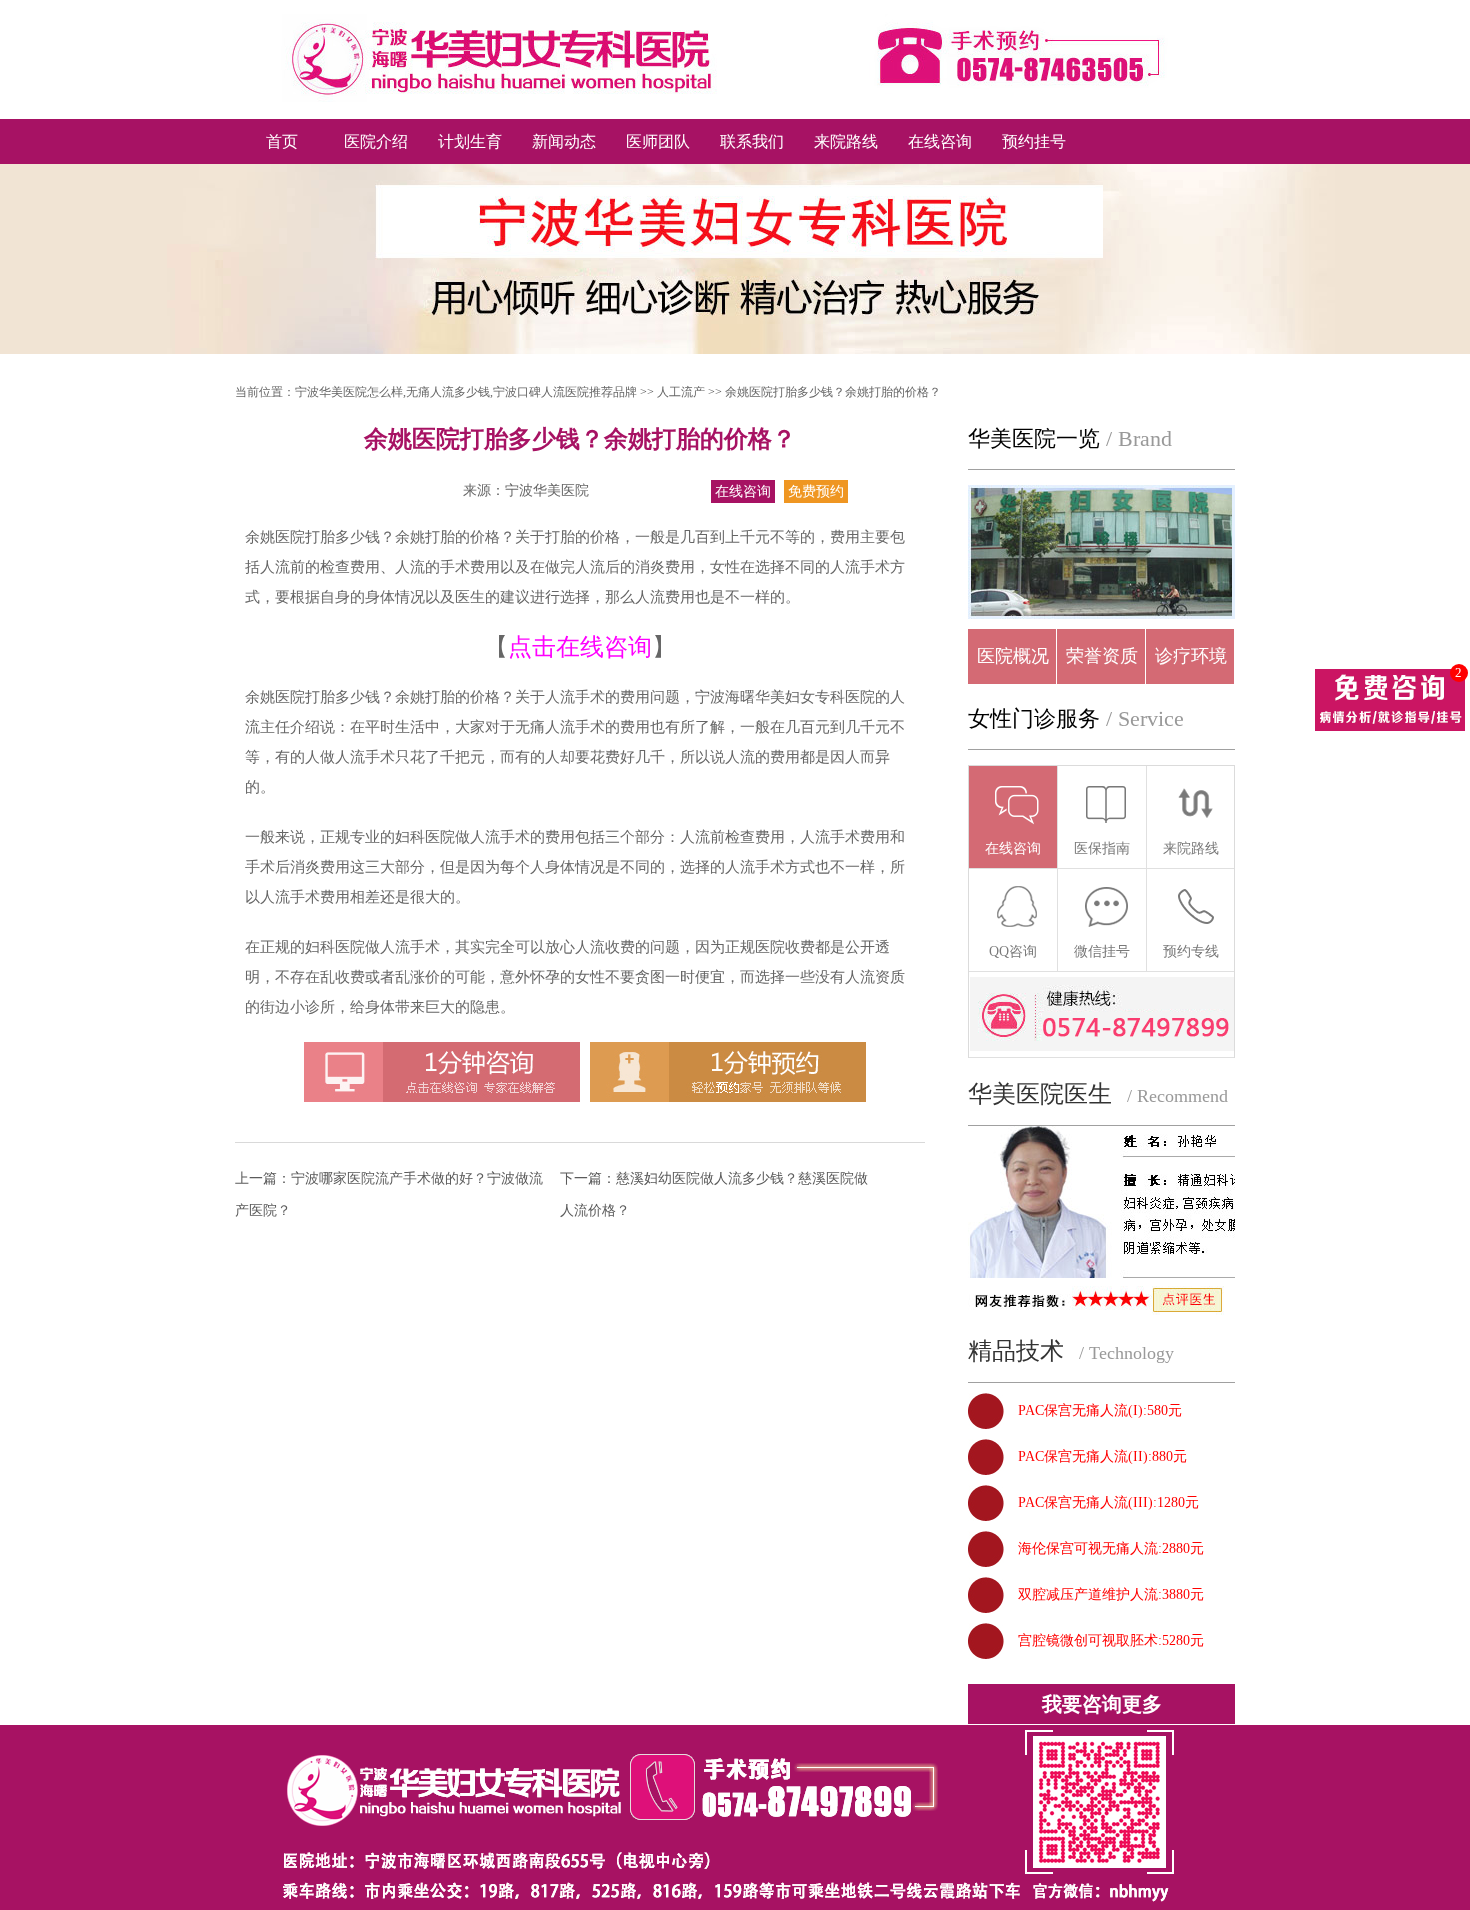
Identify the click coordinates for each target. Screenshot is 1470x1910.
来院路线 (846, 141)
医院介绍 (376, 141)
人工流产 (681, 392)
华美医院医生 (1040, 1094)
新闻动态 (564, 141)
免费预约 (816, 491)
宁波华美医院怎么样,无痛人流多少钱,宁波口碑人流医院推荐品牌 (466, 392)
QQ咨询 (1013, 951)
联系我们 (752, 141)
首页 (282, 141)
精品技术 (1016, 1351)
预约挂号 (1034, 141)
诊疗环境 (1191, 656)
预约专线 (1191, 951)
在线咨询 (940, 141)
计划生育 (470, 141)
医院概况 (1013, 656)
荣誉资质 (1102, 656)
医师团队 (658, 141)
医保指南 (1102, 848)
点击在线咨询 (580, 647)
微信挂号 (1102, 951)
